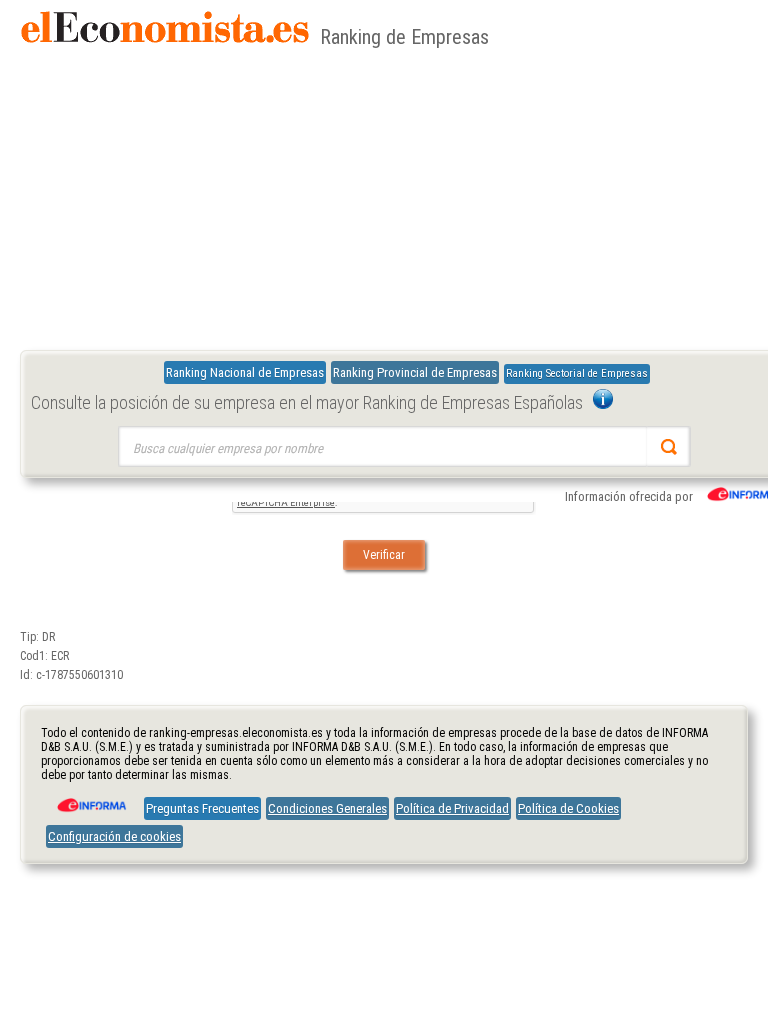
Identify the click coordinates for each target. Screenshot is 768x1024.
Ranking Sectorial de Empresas (577, 373)
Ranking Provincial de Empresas (415, 372)
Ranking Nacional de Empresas (245, 372)
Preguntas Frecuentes (202, 808)
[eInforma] (90, 798)
